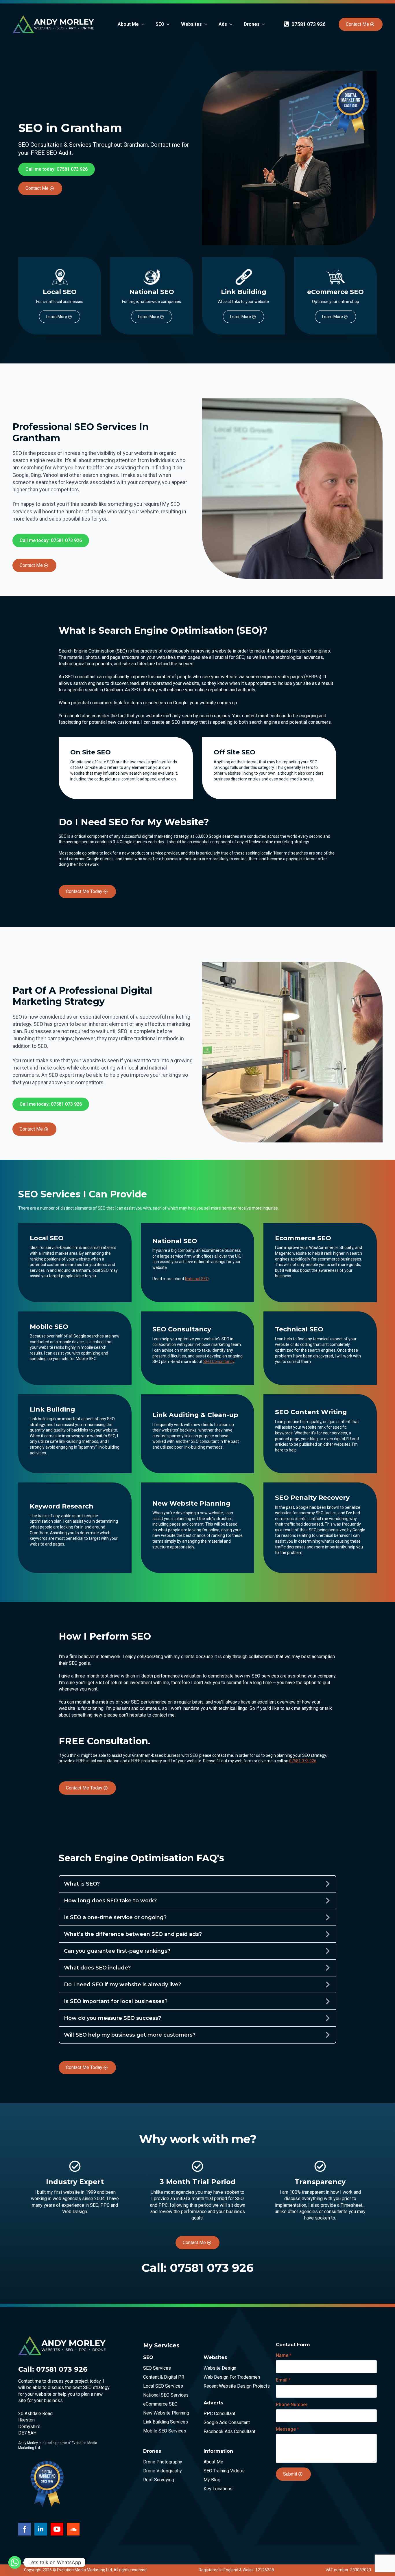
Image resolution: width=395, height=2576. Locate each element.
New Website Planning (166, 2413)
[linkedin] (41, 2529)
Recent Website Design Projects (230, 2386)
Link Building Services (166, 2422)
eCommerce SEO (160, 2404)
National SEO (197, 1279)
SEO (160, 24)
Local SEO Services (163, 2386)
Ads (223, 24)
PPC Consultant (219, 2414)
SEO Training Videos (224, 2471)
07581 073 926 (303, 1761)
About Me (128, 24)
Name (284, 2355)
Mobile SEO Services (165, 2431)
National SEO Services (166, 2395)
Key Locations (218, 2489)
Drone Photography (163, 2462)
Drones (252, 24)
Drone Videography (163, 2471)
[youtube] (57, 2529)
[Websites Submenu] (207, 24)
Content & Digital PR (164, 2377)
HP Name (271, 2341)
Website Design (220, 2368)
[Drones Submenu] (265, 24)
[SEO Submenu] (170, 24)
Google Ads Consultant (227, 2423)
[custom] (73, 2529)
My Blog (212, 2480)
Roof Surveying (159, 2480)
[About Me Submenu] (144, 24)
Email (283, 2380)
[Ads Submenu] (232, 24)
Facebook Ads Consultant (229, 2432)
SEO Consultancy (219, 1362)
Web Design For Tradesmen (230, 2377)
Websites (191, 24)
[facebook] (25, 2529)
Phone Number (292, 2405)
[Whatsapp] (15, 2562)
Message (287, 2429)
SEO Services (157, 2368)
